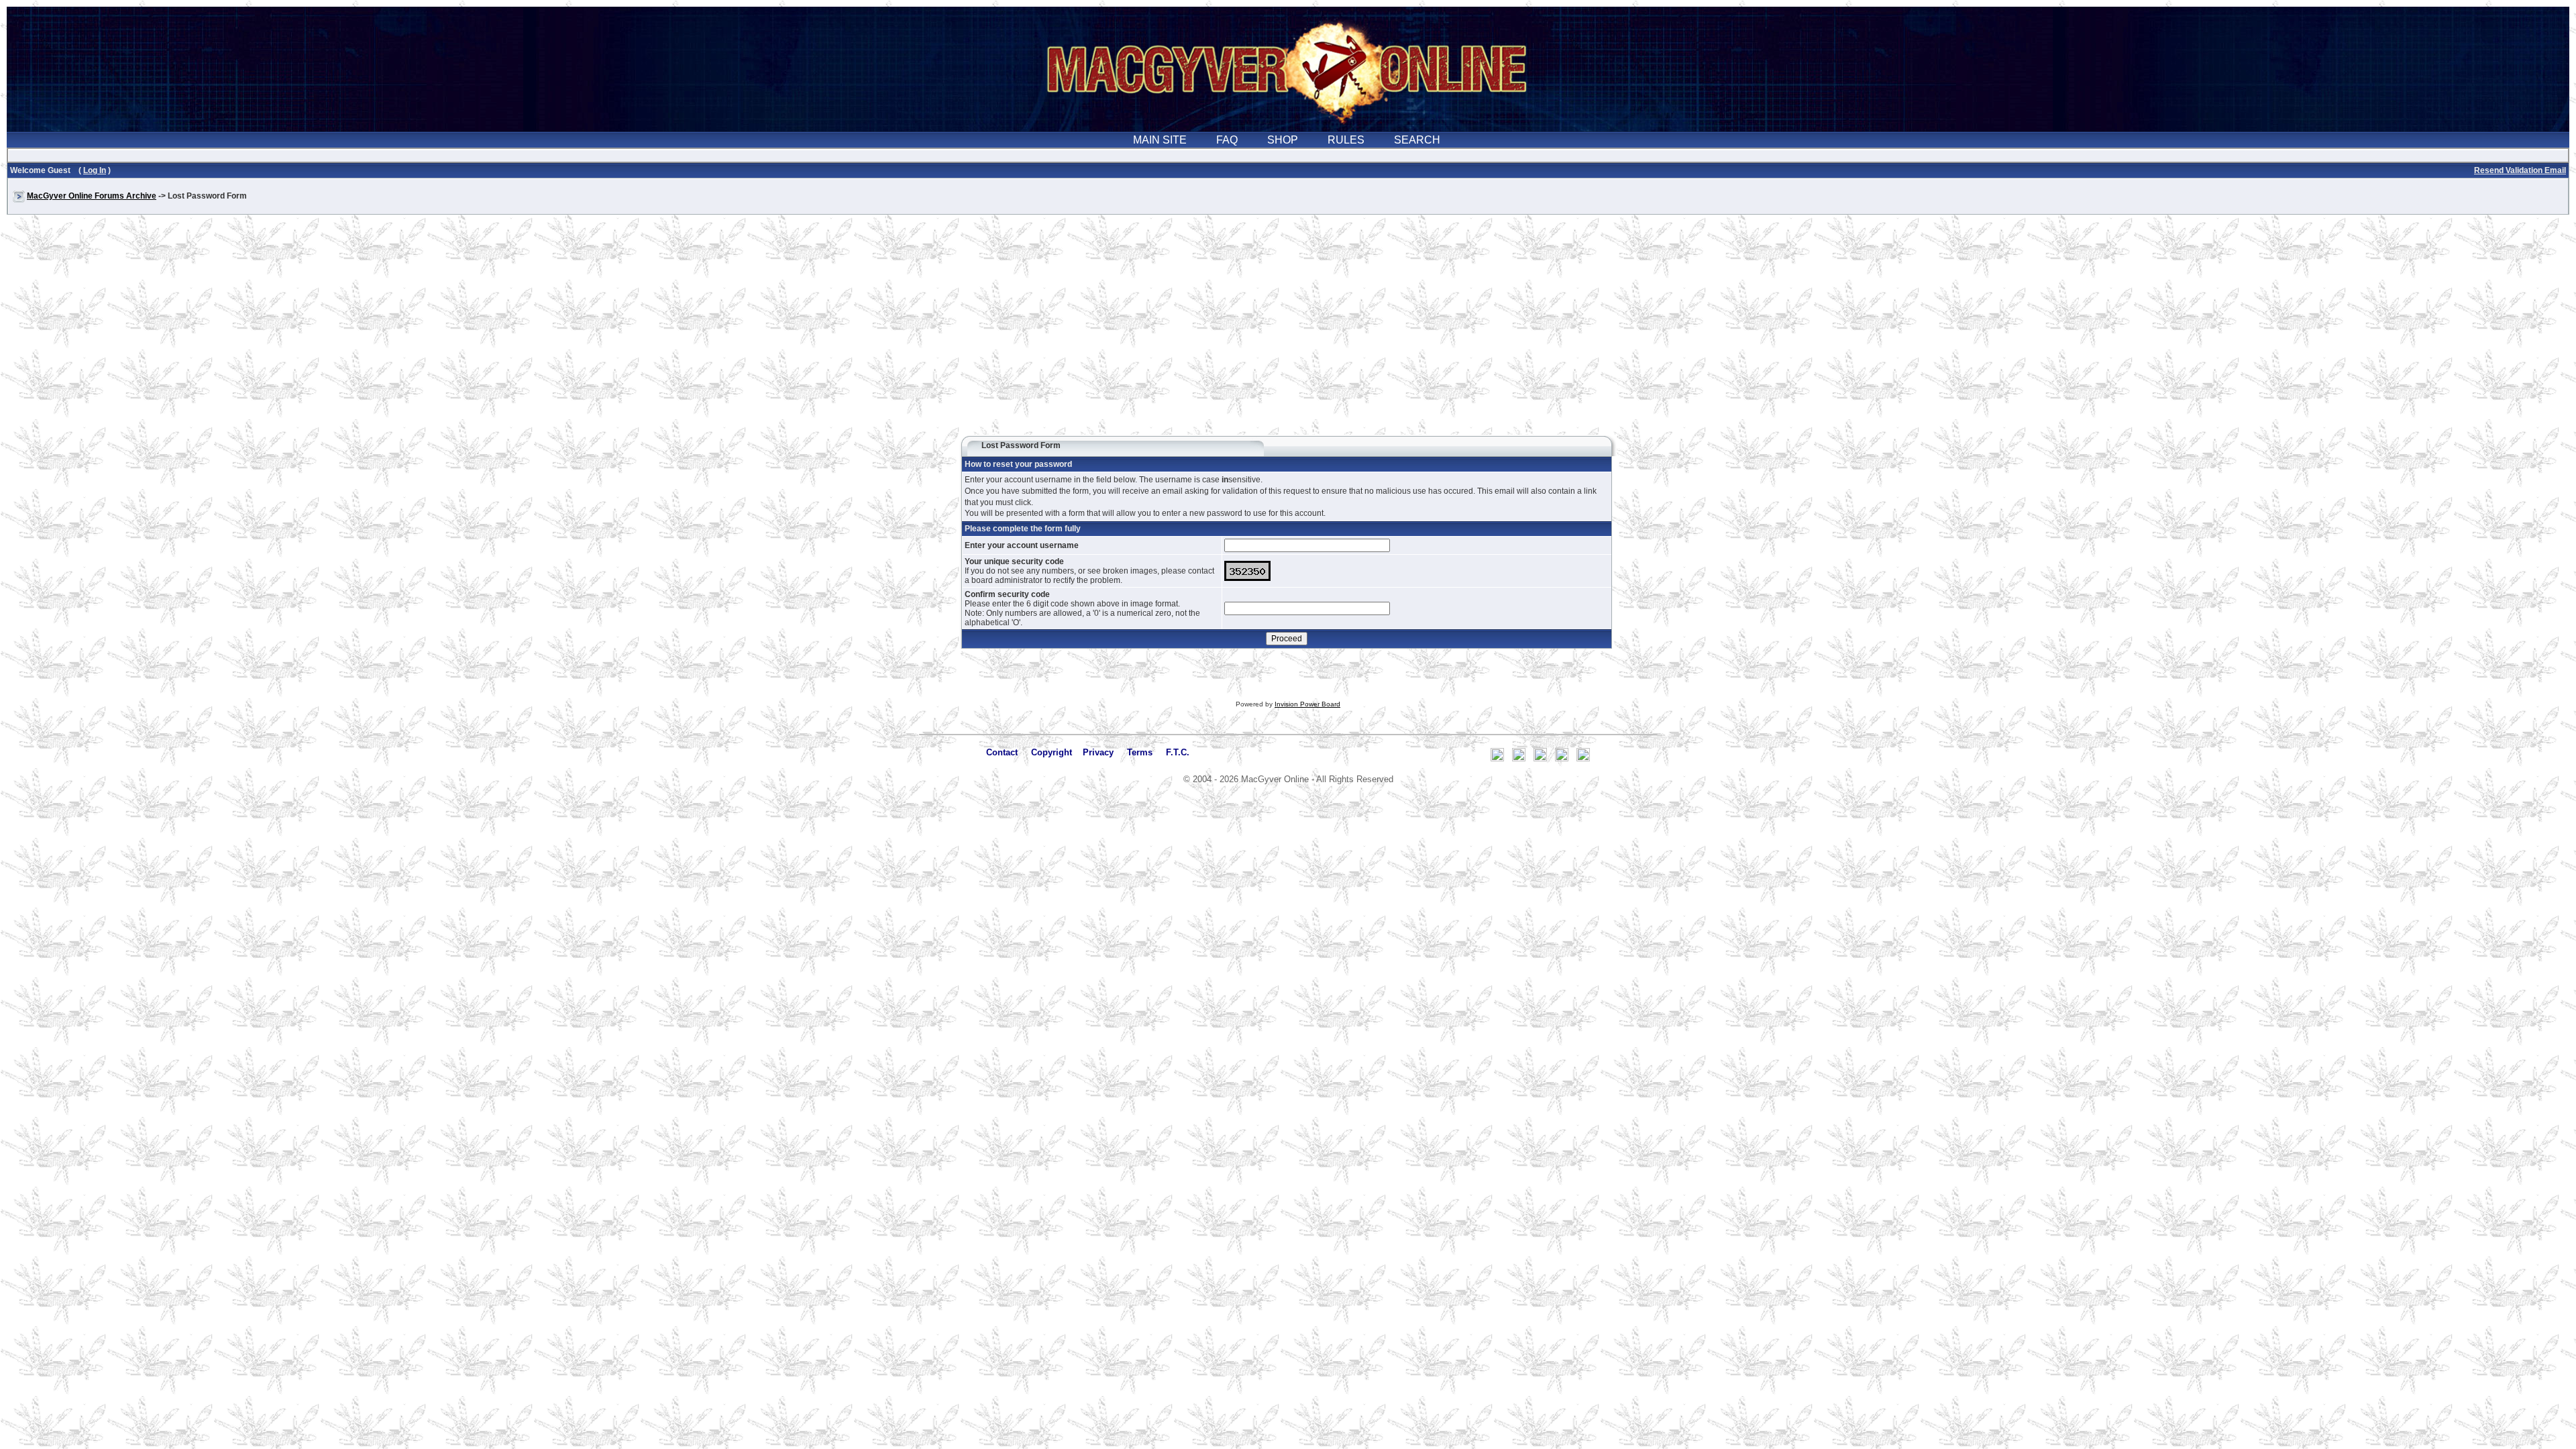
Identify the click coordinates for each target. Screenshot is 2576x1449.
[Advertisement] (1288, 331)
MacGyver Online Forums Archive (92, 196)
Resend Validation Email (2520, 170)
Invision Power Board (1307, 704)
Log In (95, 170)
